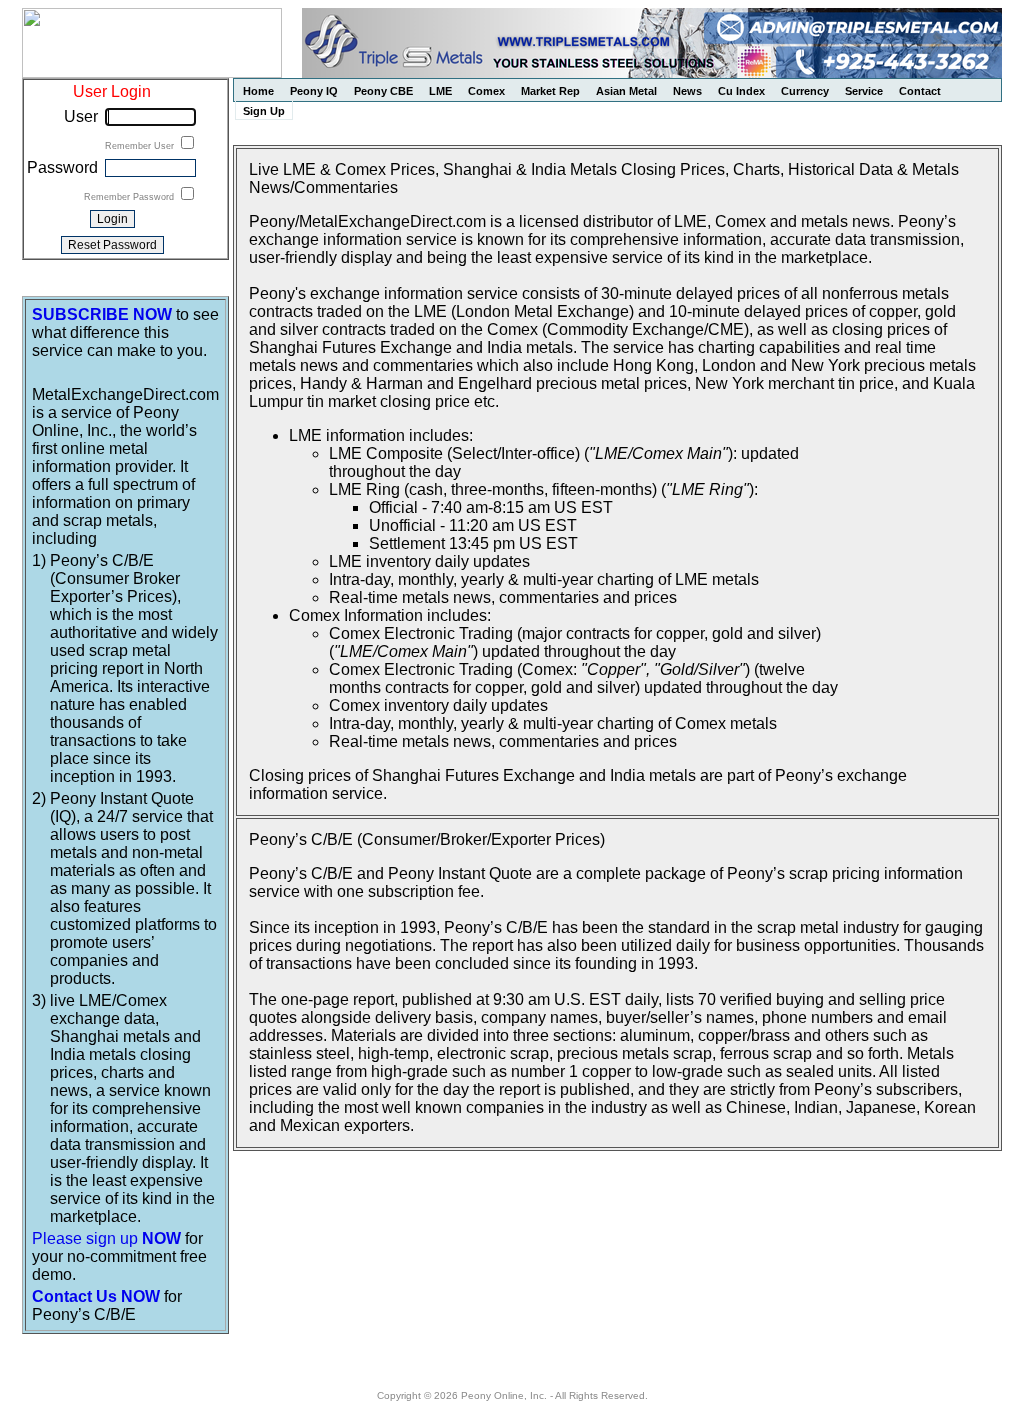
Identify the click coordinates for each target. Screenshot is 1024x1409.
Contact (920, 91)
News (687, 91)
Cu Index (741, 91)
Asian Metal (626, 91)
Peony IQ (314, 91)
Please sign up (106, 1238)
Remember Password (130, 197)
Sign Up (264, 111)
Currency (805, 91)
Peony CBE (383, 91)
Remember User (141, 146)
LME (440, 91)
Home (258, 91)
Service (864, 91)
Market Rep (550, 91)
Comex (486, 91)
